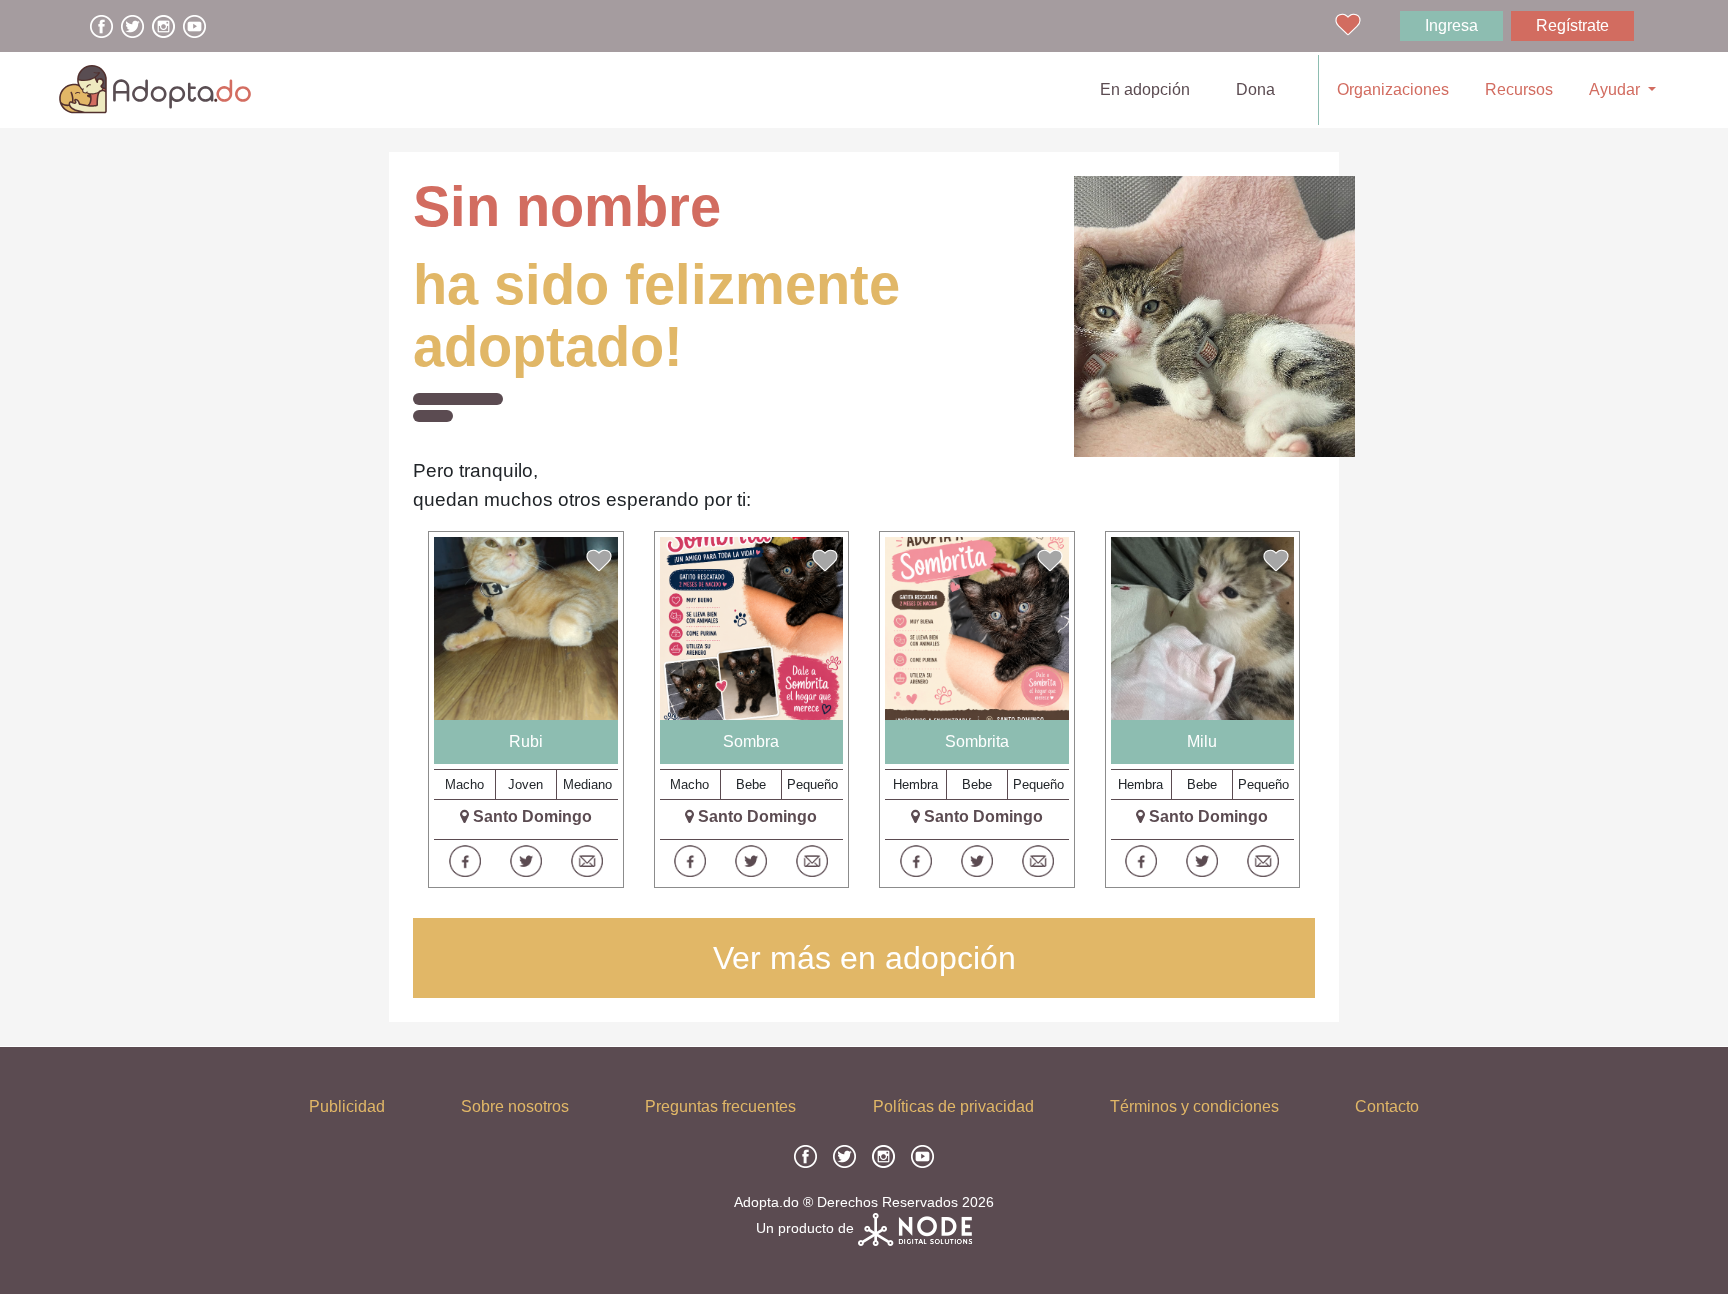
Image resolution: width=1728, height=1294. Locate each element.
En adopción (1149, 89)
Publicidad (347, 1106)
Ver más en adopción (864, 958)
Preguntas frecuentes (720, 1106)
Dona (1255, 89)
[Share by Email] (587, 861)
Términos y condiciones (1194, 1106)
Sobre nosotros (515, 1106)
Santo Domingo (532, 816)
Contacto (1387, 1106)
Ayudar (1616, 89)
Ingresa (1451, 25)
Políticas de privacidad (953, 1106)
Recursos (1519, 89)
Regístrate (1572, 25)
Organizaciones (1393, 89)
